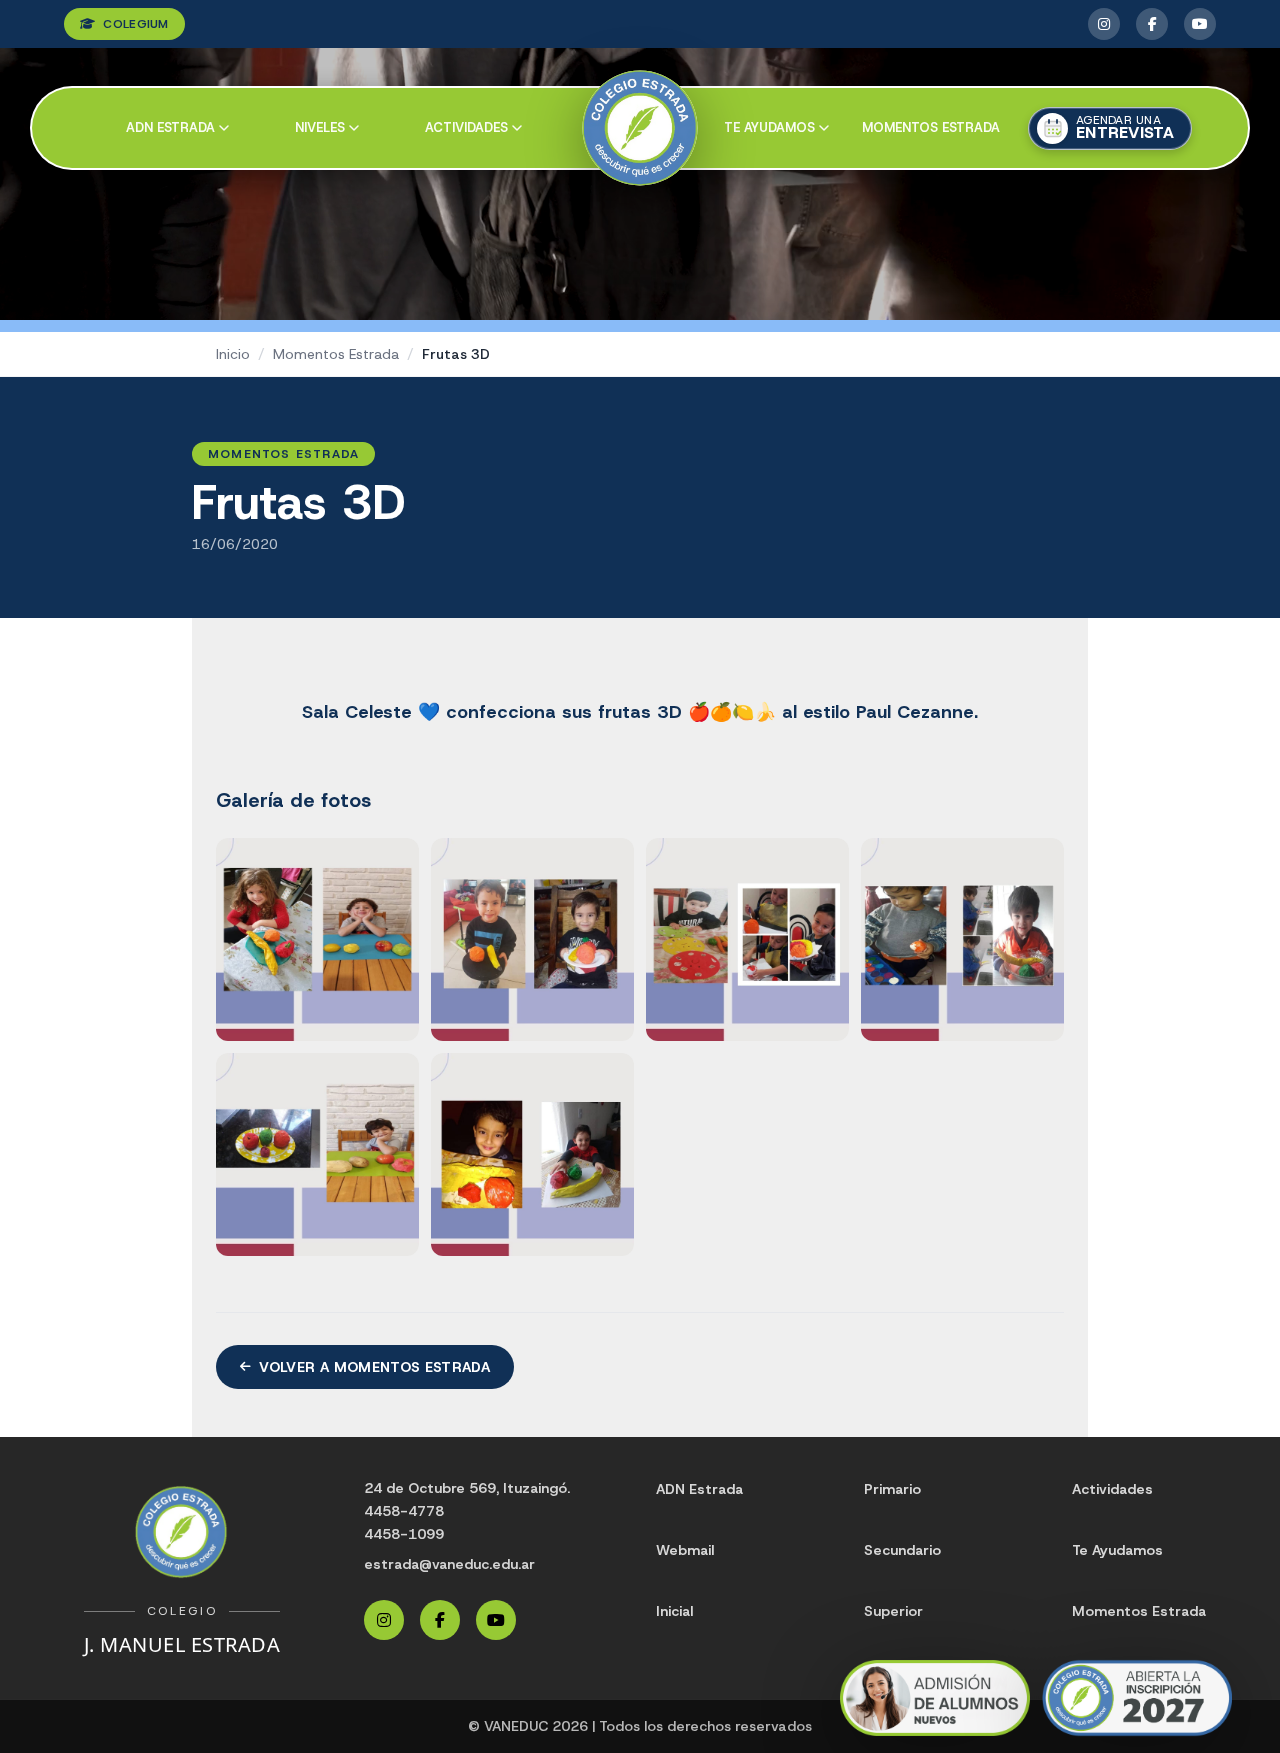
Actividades (466, 127)
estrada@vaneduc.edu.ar (449, 1564)
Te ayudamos (769, 127)
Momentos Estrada (931, 127)
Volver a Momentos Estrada (374, 1367)
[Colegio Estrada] (640, 128)
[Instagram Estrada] (1104, 24)
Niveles (320, 127)
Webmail (685, 1550)
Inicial (674, 1611)
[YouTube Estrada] (1200, 24)
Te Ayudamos (1117, 1550)
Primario (892, 1489)
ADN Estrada (170, 127)
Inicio (233, 354)
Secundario (902, 1550)
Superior (893, 1611)
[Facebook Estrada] (1152, 24)
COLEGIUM (135, 24)
